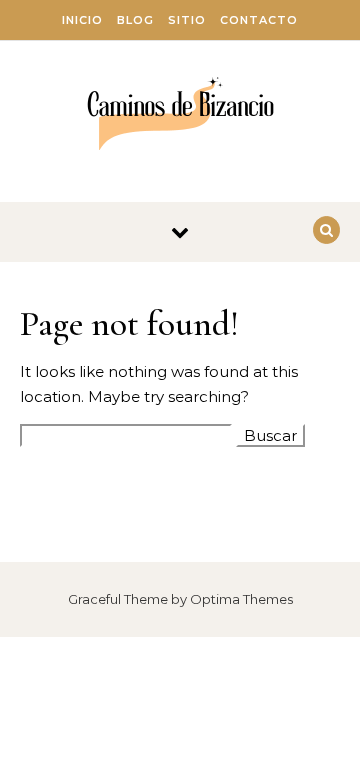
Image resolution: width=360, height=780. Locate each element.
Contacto (259, 20)
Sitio (187, 20)
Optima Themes (241, 599)
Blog (135, 20)
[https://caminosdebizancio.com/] (180, 114)
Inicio (82, 20)
